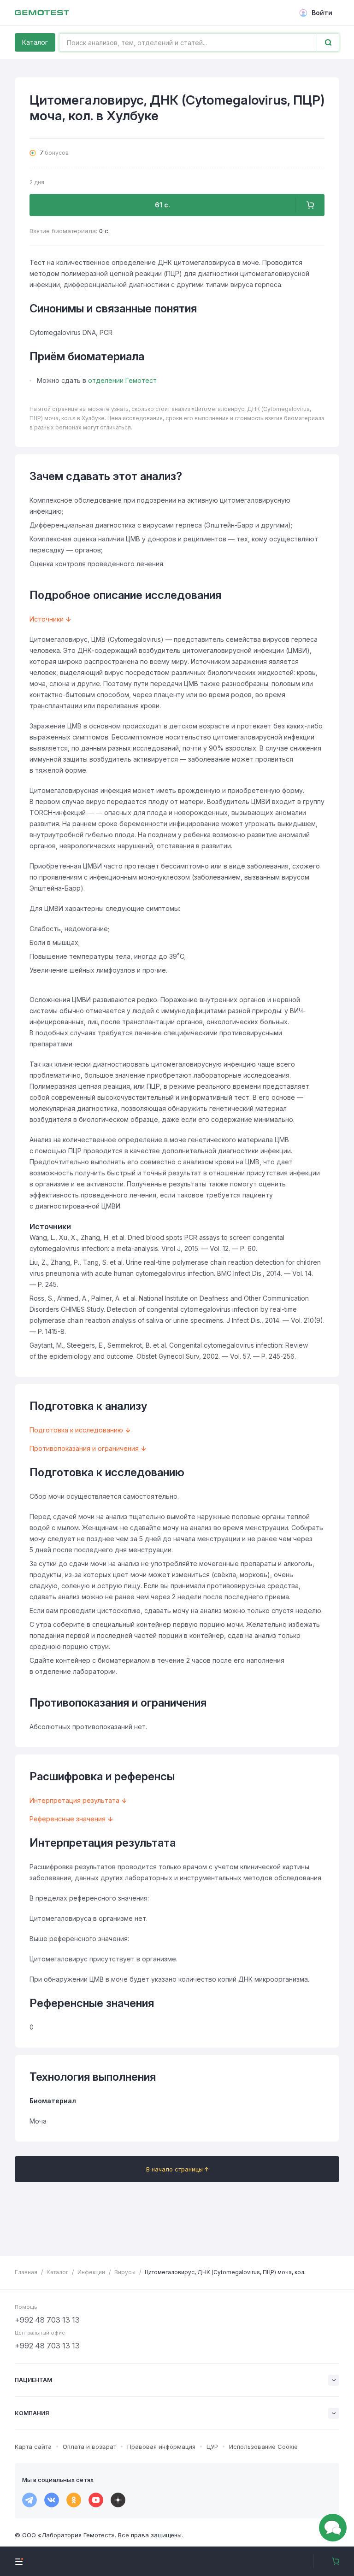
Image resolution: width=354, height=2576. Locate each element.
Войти (322, 13)
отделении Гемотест (122, 380)
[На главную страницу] (42, 13)
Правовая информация (161, 2447)
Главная (26, 2272)
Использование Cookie (263, 2447)
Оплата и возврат (89, 2447)
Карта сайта (33, 2447)
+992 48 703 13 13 (47, 2320)
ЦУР (212, 2447)
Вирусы (125, 2272)
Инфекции (91, 2272)
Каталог (35, 42)
